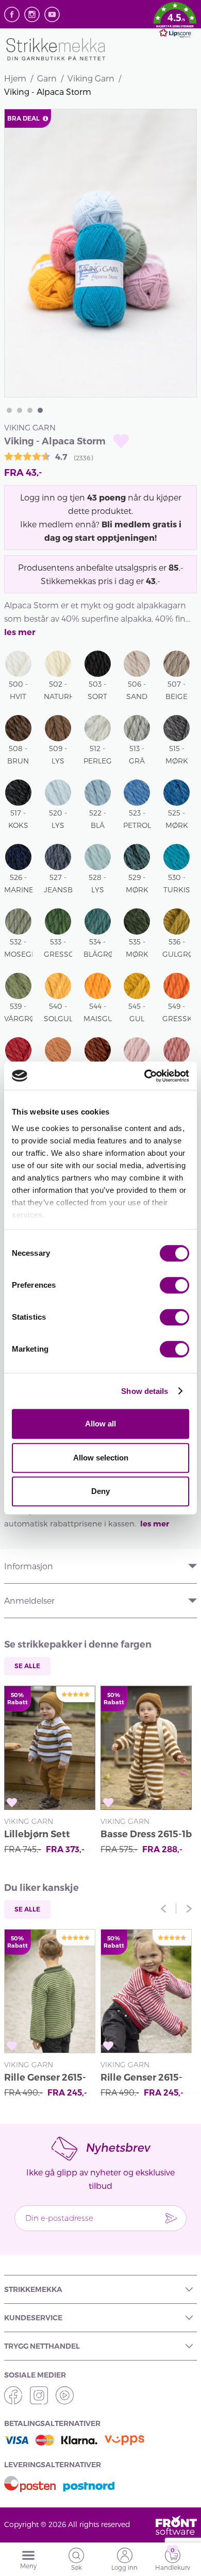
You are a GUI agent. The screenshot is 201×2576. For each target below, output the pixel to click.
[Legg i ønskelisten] (121, 441)
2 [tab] (20, 410)
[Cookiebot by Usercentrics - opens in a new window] (145, 1076)
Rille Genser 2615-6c (45, 2079)
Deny (100, 1491)
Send (171, 2218)
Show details (145, 1391)
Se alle (27, 1666)
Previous (163, 1908)
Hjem (15, 78)
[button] (175, 22)
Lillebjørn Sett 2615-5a (37, 1835)
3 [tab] (30, 410)
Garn (47, 78)
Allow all (100, 1424)
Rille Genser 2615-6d (141, 2079)
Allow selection (101, 1458)
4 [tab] (40, 410)
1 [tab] (9, 410)
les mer (20, 632)
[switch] (174, 1285)
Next (189, 1908)
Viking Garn (91, 78)
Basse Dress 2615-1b (146, 1834)
